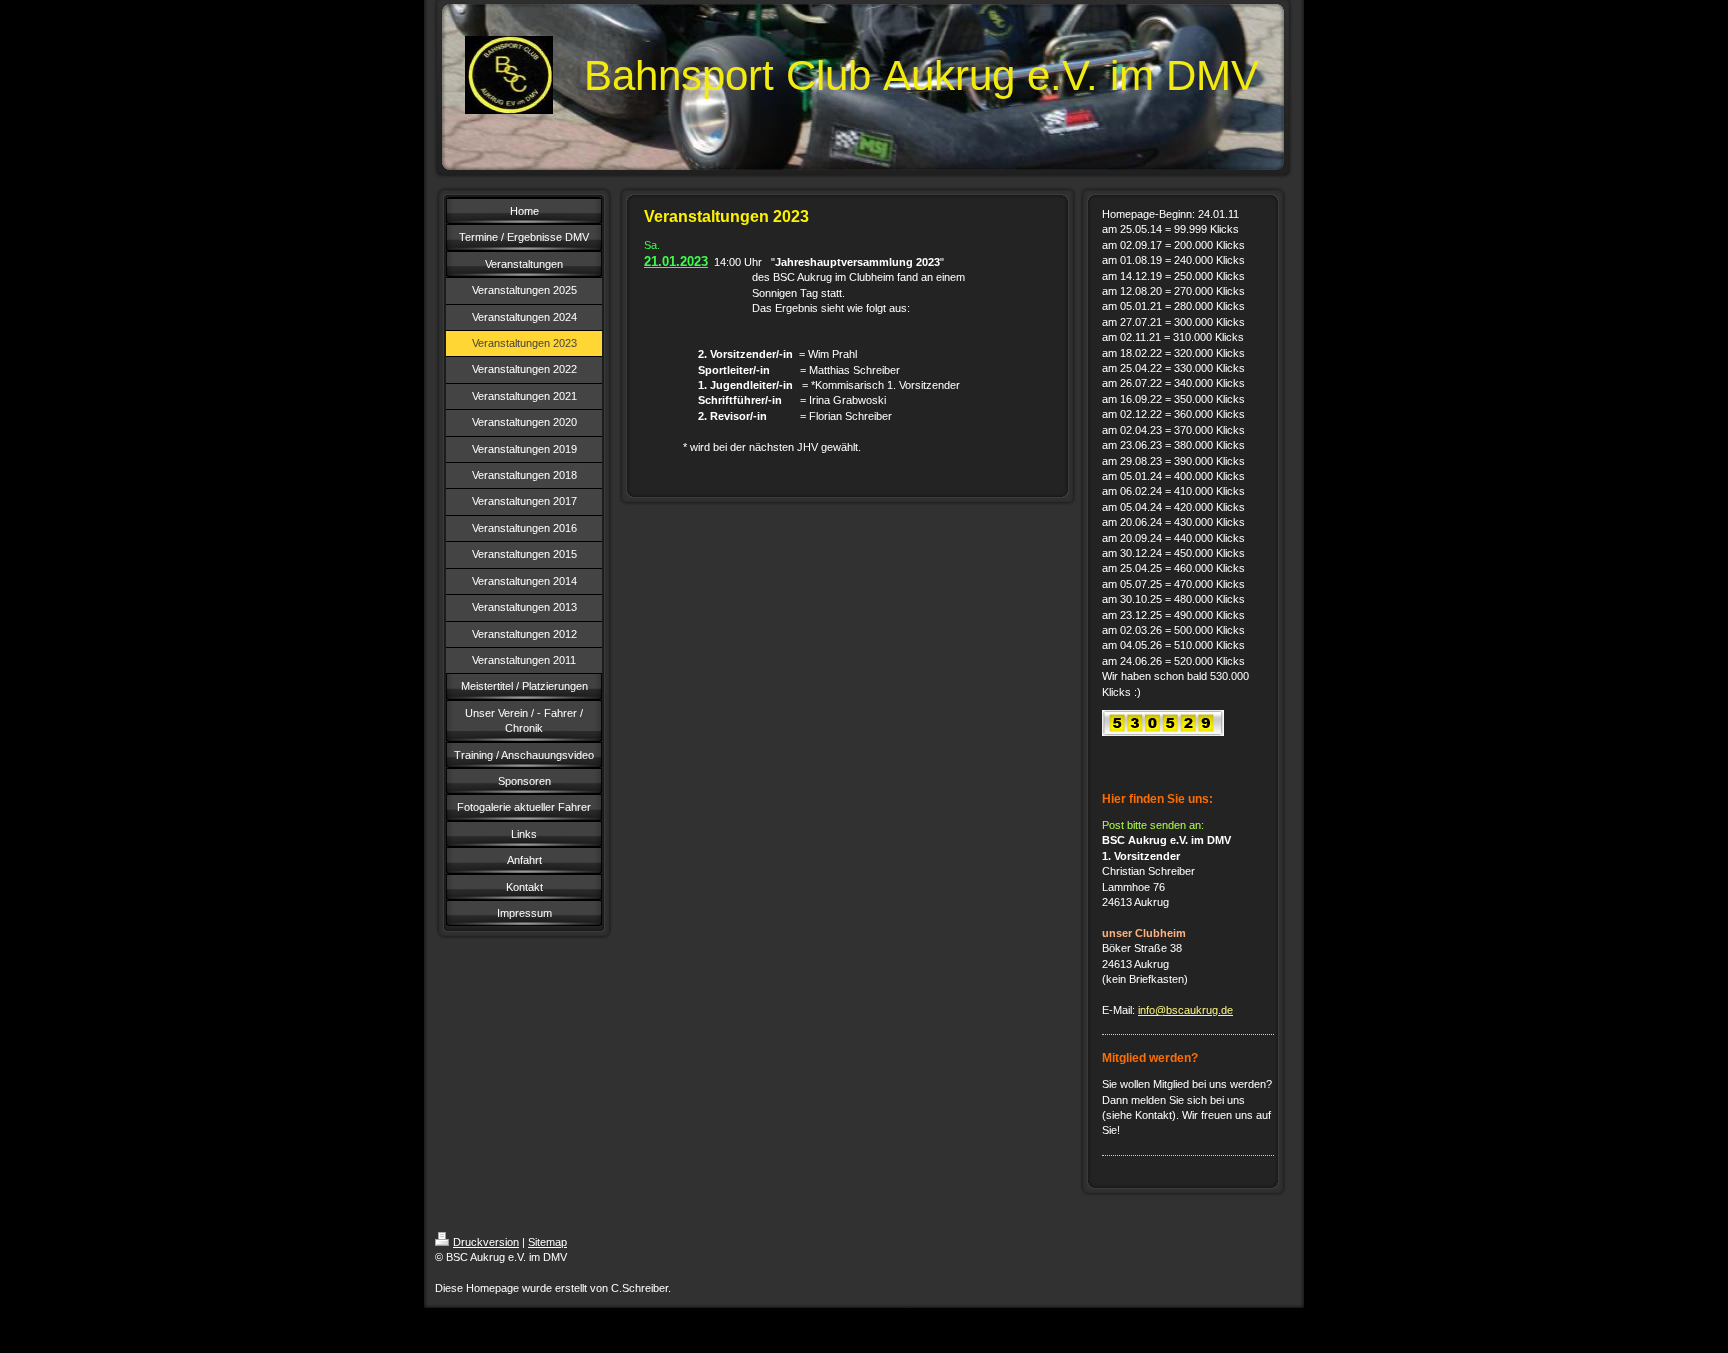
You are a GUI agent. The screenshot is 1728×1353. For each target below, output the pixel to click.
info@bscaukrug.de (1185, 1010)
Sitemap (547, 1242)
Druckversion (486, 1242)
